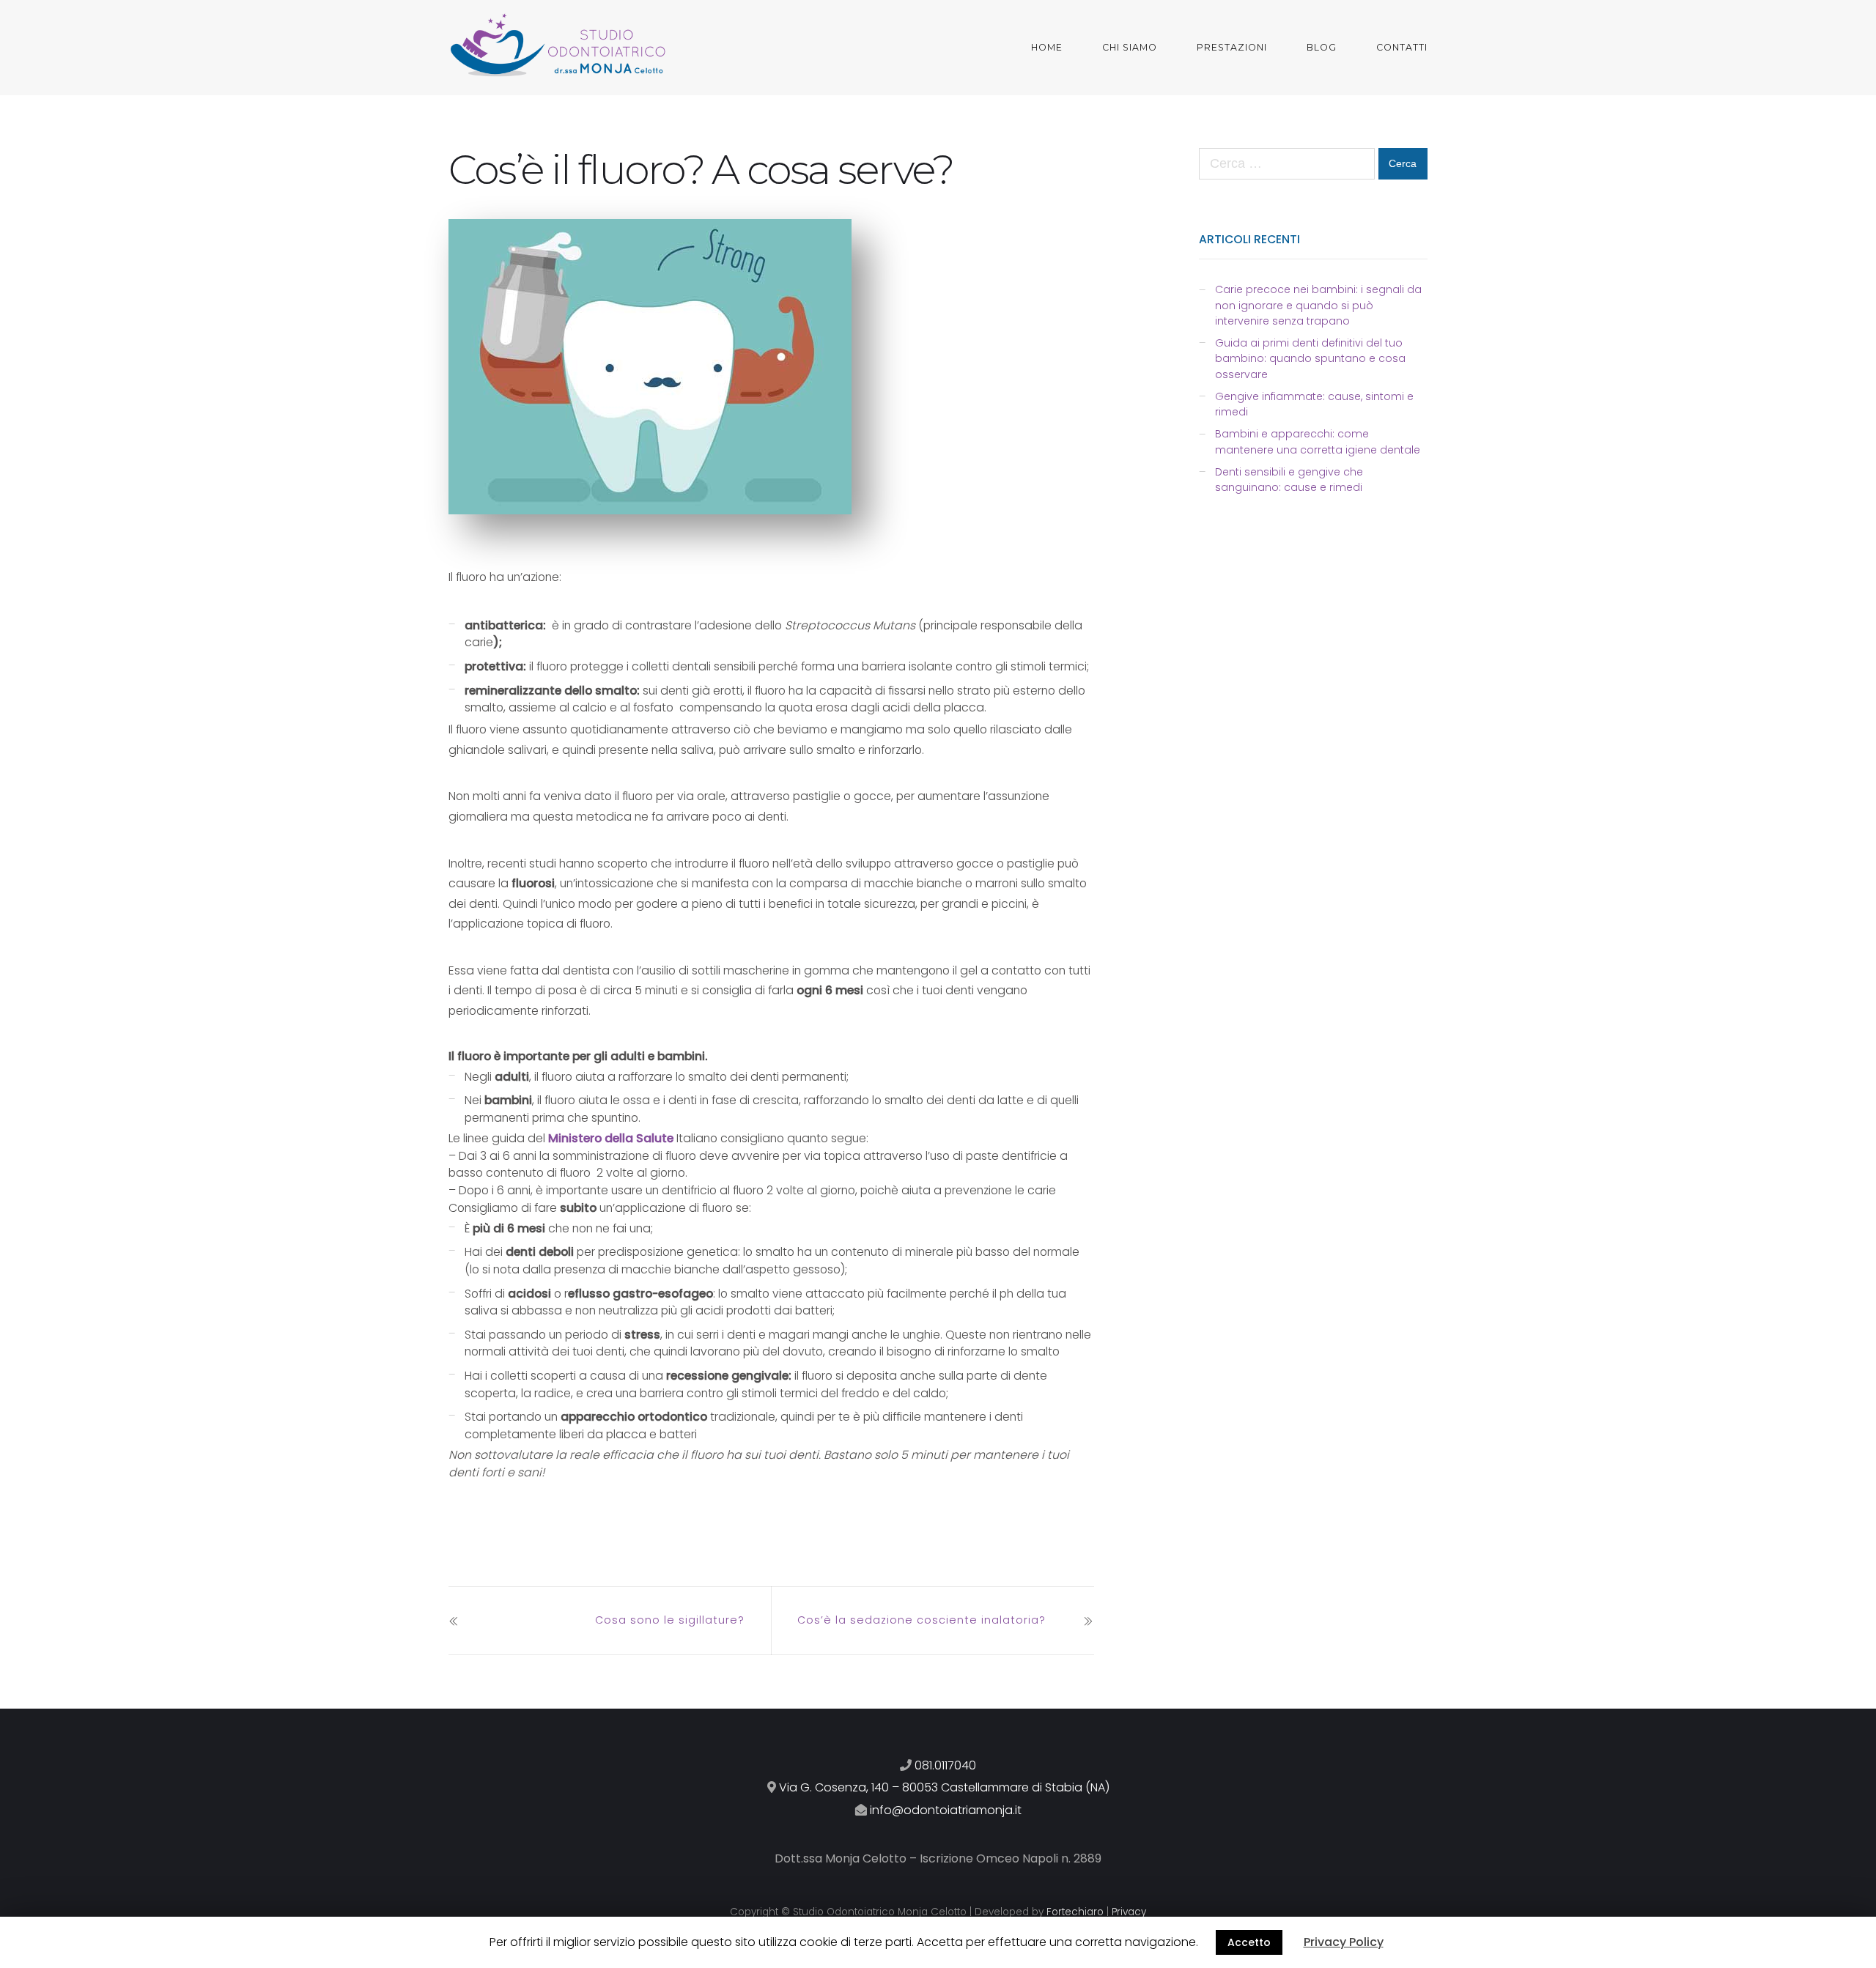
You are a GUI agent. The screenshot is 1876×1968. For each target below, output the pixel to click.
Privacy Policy (1344, 1942)
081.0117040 (945, 1765)
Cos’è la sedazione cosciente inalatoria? (922, 1620)
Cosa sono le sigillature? (670, 1620)
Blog (1322, 47)
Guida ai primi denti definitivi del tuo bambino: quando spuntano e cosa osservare (1310, 359)
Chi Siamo (1130, 47)
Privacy (1129, 1912)
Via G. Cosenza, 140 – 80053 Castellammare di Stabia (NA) (944, 1787)
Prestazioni (1232, 47)
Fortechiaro (1075, 1912)
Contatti (1402, 47)
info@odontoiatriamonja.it (946, 1810)
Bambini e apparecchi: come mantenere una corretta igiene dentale (1318, 441)
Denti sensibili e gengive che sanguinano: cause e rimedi (1289, 480)
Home (1047, 47)
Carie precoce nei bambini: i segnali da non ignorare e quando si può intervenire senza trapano (1318, 305)
